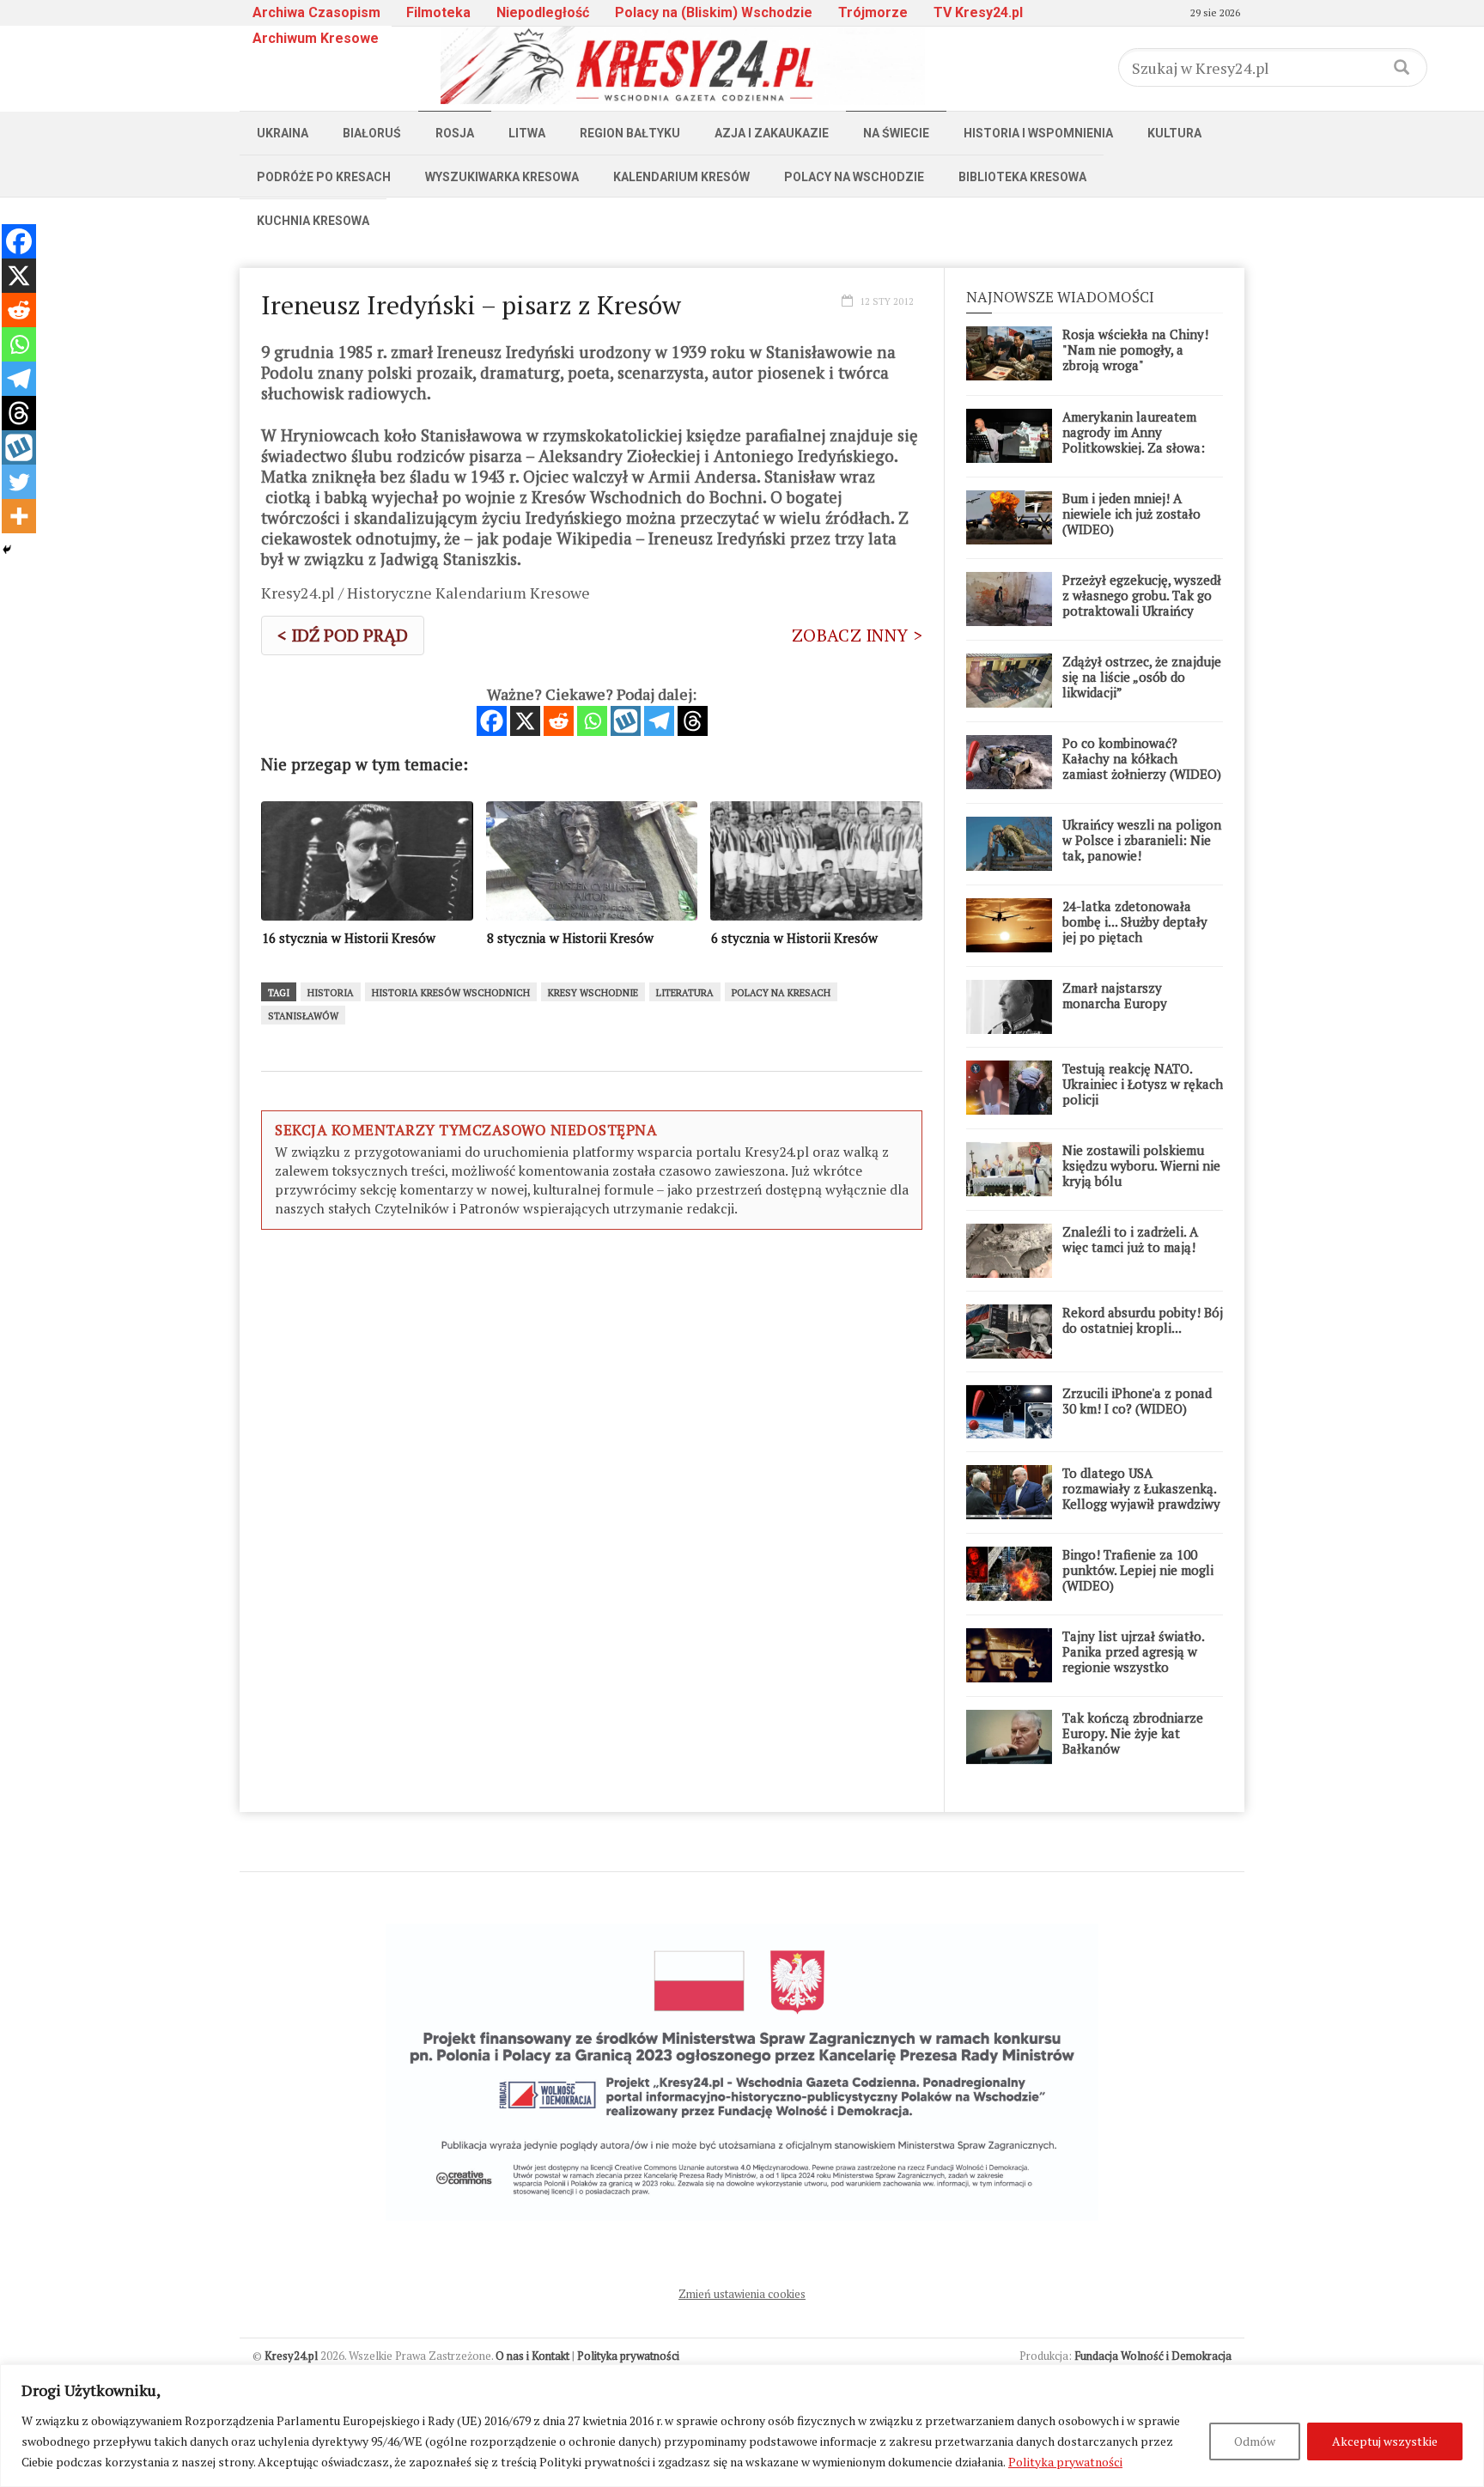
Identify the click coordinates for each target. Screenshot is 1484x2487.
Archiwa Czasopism (316, 12)
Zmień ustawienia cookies (742, 2294)
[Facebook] (492, 721)
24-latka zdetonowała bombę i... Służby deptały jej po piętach (1135, 921)
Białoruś (372, 133)
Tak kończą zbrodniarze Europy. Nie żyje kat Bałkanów (1133, 1733)
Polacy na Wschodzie (854, 177)
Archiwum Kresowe (316, 38)
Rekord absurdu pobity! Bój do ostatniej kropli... (1143, 1320)
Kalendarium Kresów (681, 177)
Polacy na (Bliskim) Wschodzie (714, 12)
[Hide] (7, 550)
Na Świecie (896, 133)
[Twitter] (19, 482)
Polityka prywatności (1065, 2462)
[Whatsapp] (592, 721)
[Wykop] (626, 721)
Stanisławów (303, 1016)
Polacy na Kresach (781, 993)
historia (331, 993)
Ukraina (283, 133)
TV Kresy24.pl (978, 12)
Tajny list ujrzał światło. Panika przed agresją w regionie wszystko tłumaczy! (1133, 1659)
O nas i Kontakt (532, 2356)
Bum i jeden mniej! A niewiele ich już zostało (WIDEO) (1131, 514)
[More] (19, 516)
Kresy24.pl (291, 2356)
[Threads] (693, 721)
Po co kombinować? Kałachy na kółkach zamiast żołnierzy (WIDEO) (1142, 758)
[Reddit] (559, 721)
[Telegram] (659, 721)
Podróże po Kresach (324, 177)
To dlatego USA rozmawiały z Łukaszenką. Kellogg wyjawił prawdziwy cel (1141, 1496)
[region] (742, 2426)
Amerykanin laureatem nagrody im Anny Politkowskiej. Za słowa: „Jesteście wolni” (1134, 440)
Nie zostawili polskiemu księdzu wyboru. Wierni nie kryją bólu (1141, 1165)
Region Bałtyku (630, 133)
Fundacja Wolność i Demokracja (1153, 2356)
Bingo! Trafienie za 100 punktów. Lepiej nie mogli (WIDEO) (1138, 1570)
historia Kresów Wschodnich (451, 993)
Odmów (1255, 2441)
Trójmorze (873, 12)
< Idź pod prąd (343, 635)
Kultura (1174, 133)
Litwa (527, 133)
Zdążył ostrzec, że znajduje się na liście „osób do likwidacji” (1142, 677)
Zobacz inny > (857, 635)
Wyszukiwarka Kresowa (502, 177)
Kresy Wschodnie (593, 993)
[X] (525, 721)
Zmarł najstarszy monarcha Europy (1115, 995)
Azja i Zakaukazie (772, 133)
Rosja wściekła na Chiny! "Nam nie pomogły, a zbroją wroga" (1135, 350)
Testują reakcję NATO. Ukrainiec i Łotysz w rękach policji (1143, 1084)
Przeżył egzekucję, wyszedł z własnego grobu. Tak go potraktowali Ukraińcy (1142, 595)
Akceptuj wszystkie (1385, 2441)
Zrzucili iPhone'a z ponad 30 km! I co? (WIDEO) (1137, 1401)
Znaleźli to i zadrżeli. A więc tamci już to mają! (1130, 1239)
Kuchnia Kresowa (313, 221)
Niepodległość (543, 12)
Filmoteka (438, 12)
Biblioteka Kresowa (1022, 177)
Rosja (455, 133)
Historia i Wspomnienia (1038, 133)
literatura (685, 993)
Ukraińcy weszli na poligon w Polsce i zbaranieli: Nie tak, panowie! (1142, 840)
